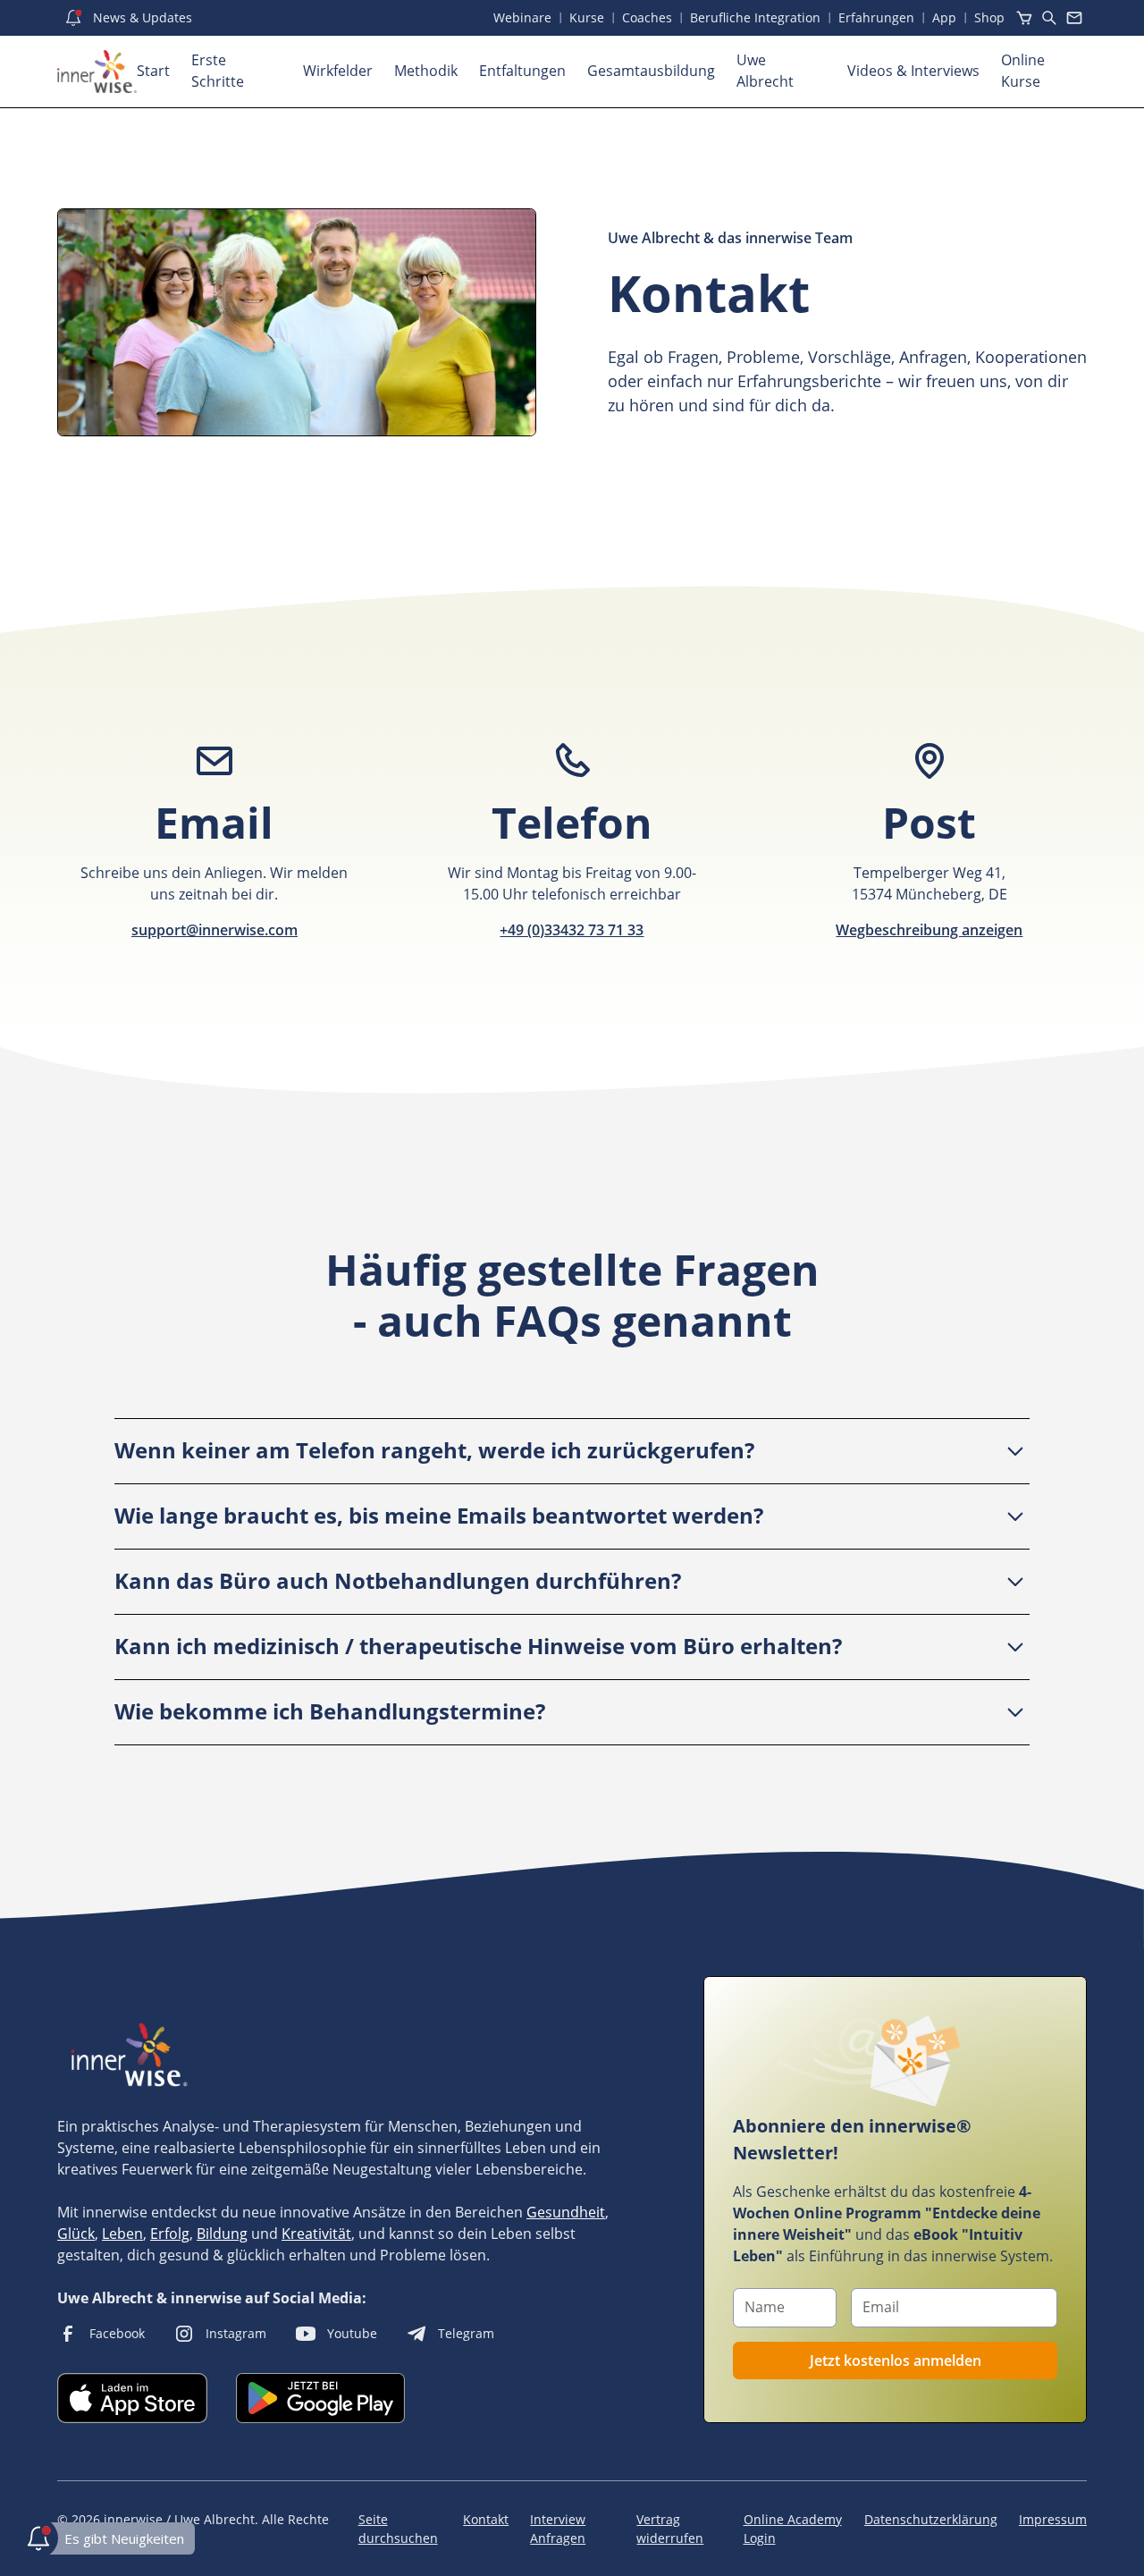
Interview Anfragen (558, 2529)
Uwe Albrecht (765, 71)
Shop (989, 17)
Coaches (647, 17)
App (944, 17)
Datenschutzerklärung (931, 2519)
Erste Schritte (218, 71)
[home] (97, 72)
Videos (913, 71)
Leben (122, 2234)
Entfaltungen (522, 71)
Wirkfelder (338, 71)
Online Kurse (1023, 71)
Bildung (222, 2234)
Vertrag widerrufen (670, 2529)
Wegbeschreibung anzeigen (929, 930)
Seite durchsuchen (398, 2529)
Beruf (755, 17)
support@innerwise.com (214, 930)
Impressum (1053, 2519)
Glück (76, 2234)
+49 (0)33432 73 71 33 (572, 930)
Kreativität (316, 2234)
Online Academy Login (793, 2529)
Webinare (522, 17)
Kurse (587, 17)
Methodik (426, 71)
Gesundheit (566, 2212)
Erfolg (170, 2234)
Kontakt (486, 2519)
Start (153, 71)
